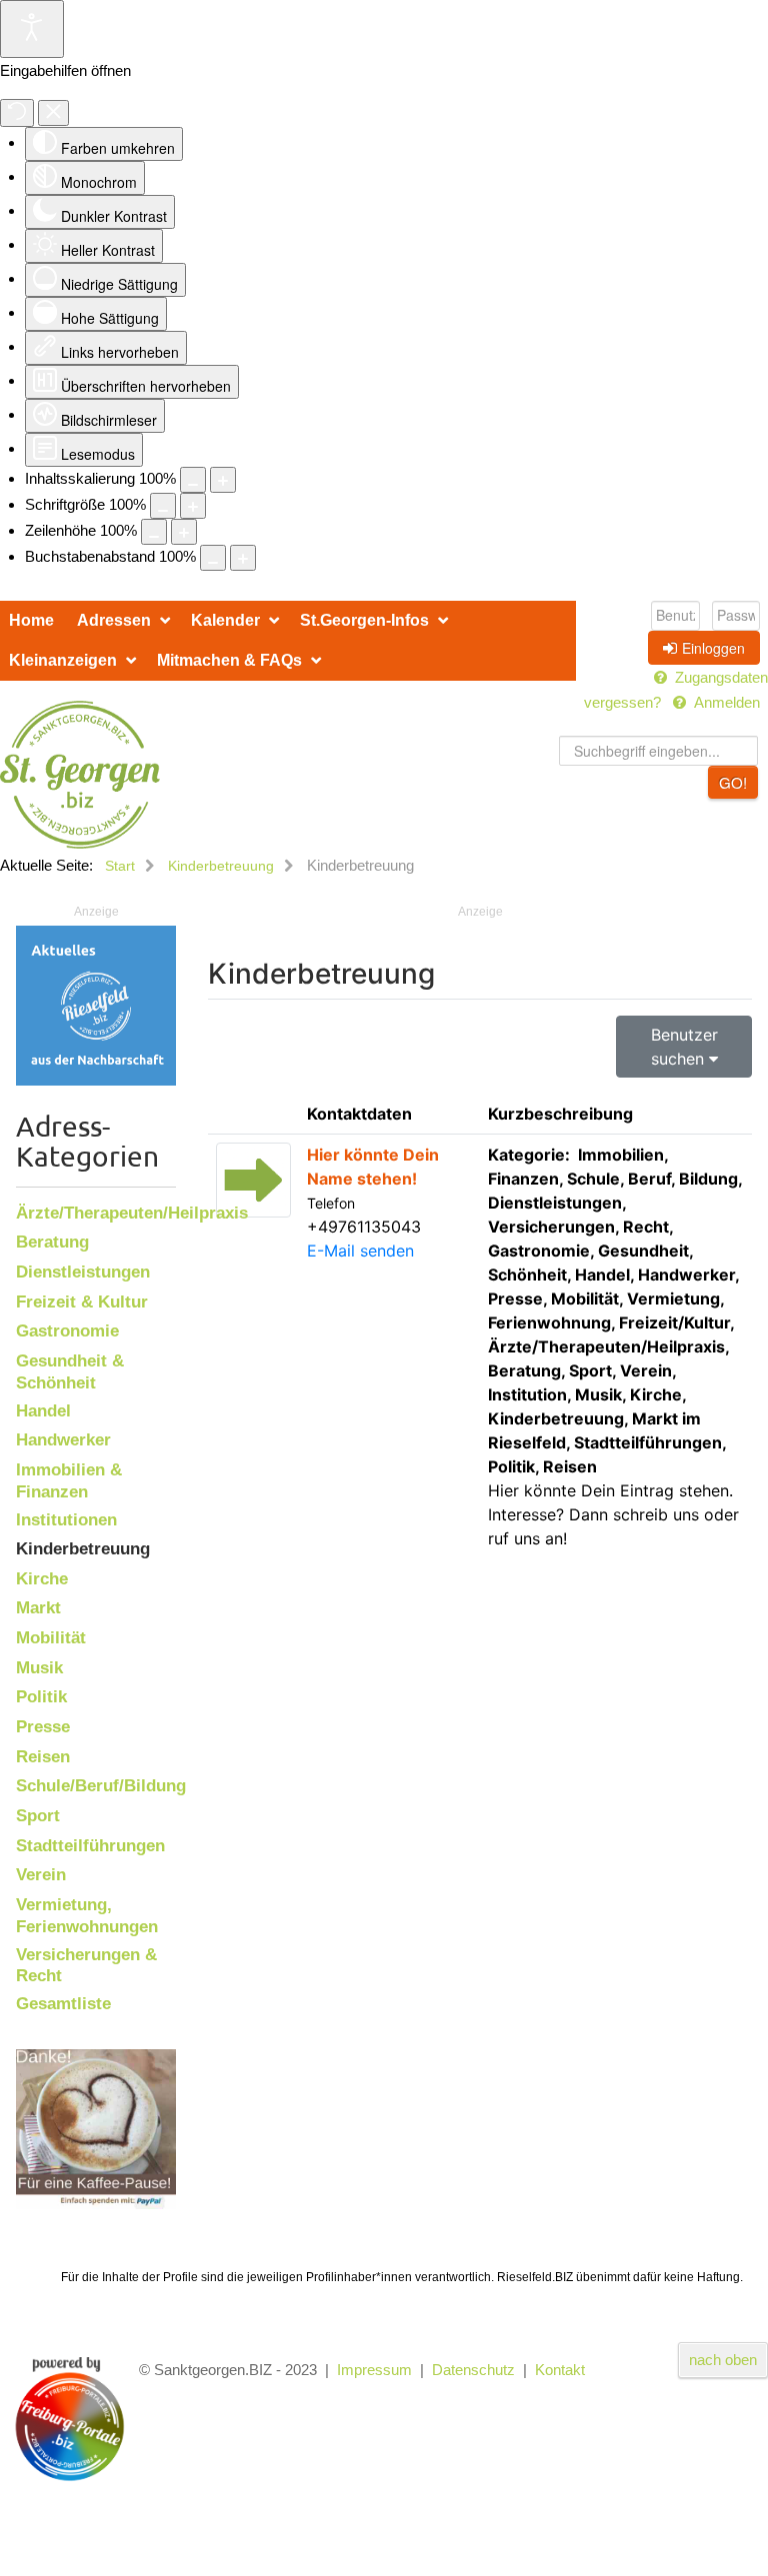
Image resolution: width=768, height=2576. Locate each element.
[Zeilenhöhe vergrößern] (184, 532)
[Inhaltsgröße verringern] (193, 480)
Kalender (225, 620)
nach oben (723, 2360)
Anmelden (727, 702)
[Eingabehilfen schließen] (53, 113)
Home (31, 620)
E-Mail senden (360, 1251)
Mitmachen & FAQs (229, 660)
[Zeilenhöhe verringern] (154, 532)
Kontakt (560, 2370)
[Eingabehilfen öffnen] (32, 29)
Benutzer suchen (684, 1047)
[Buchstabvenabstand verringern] (213, 558)
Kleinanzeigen (63, 660)
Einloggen (713, 648)
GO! (733, 782)
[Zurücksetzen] (17, 113)
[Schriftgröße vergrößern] (193, 506)
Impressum (374, 2370)
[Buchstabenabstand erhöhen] (243, 558)
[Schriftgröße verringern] (163, 506)
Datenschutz (473, 2370)
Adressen (114, 620)
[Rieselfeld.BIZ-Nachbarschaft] (96, 1004)
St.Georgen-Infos (364, 620)
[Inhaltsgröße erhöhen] (223, 480)
